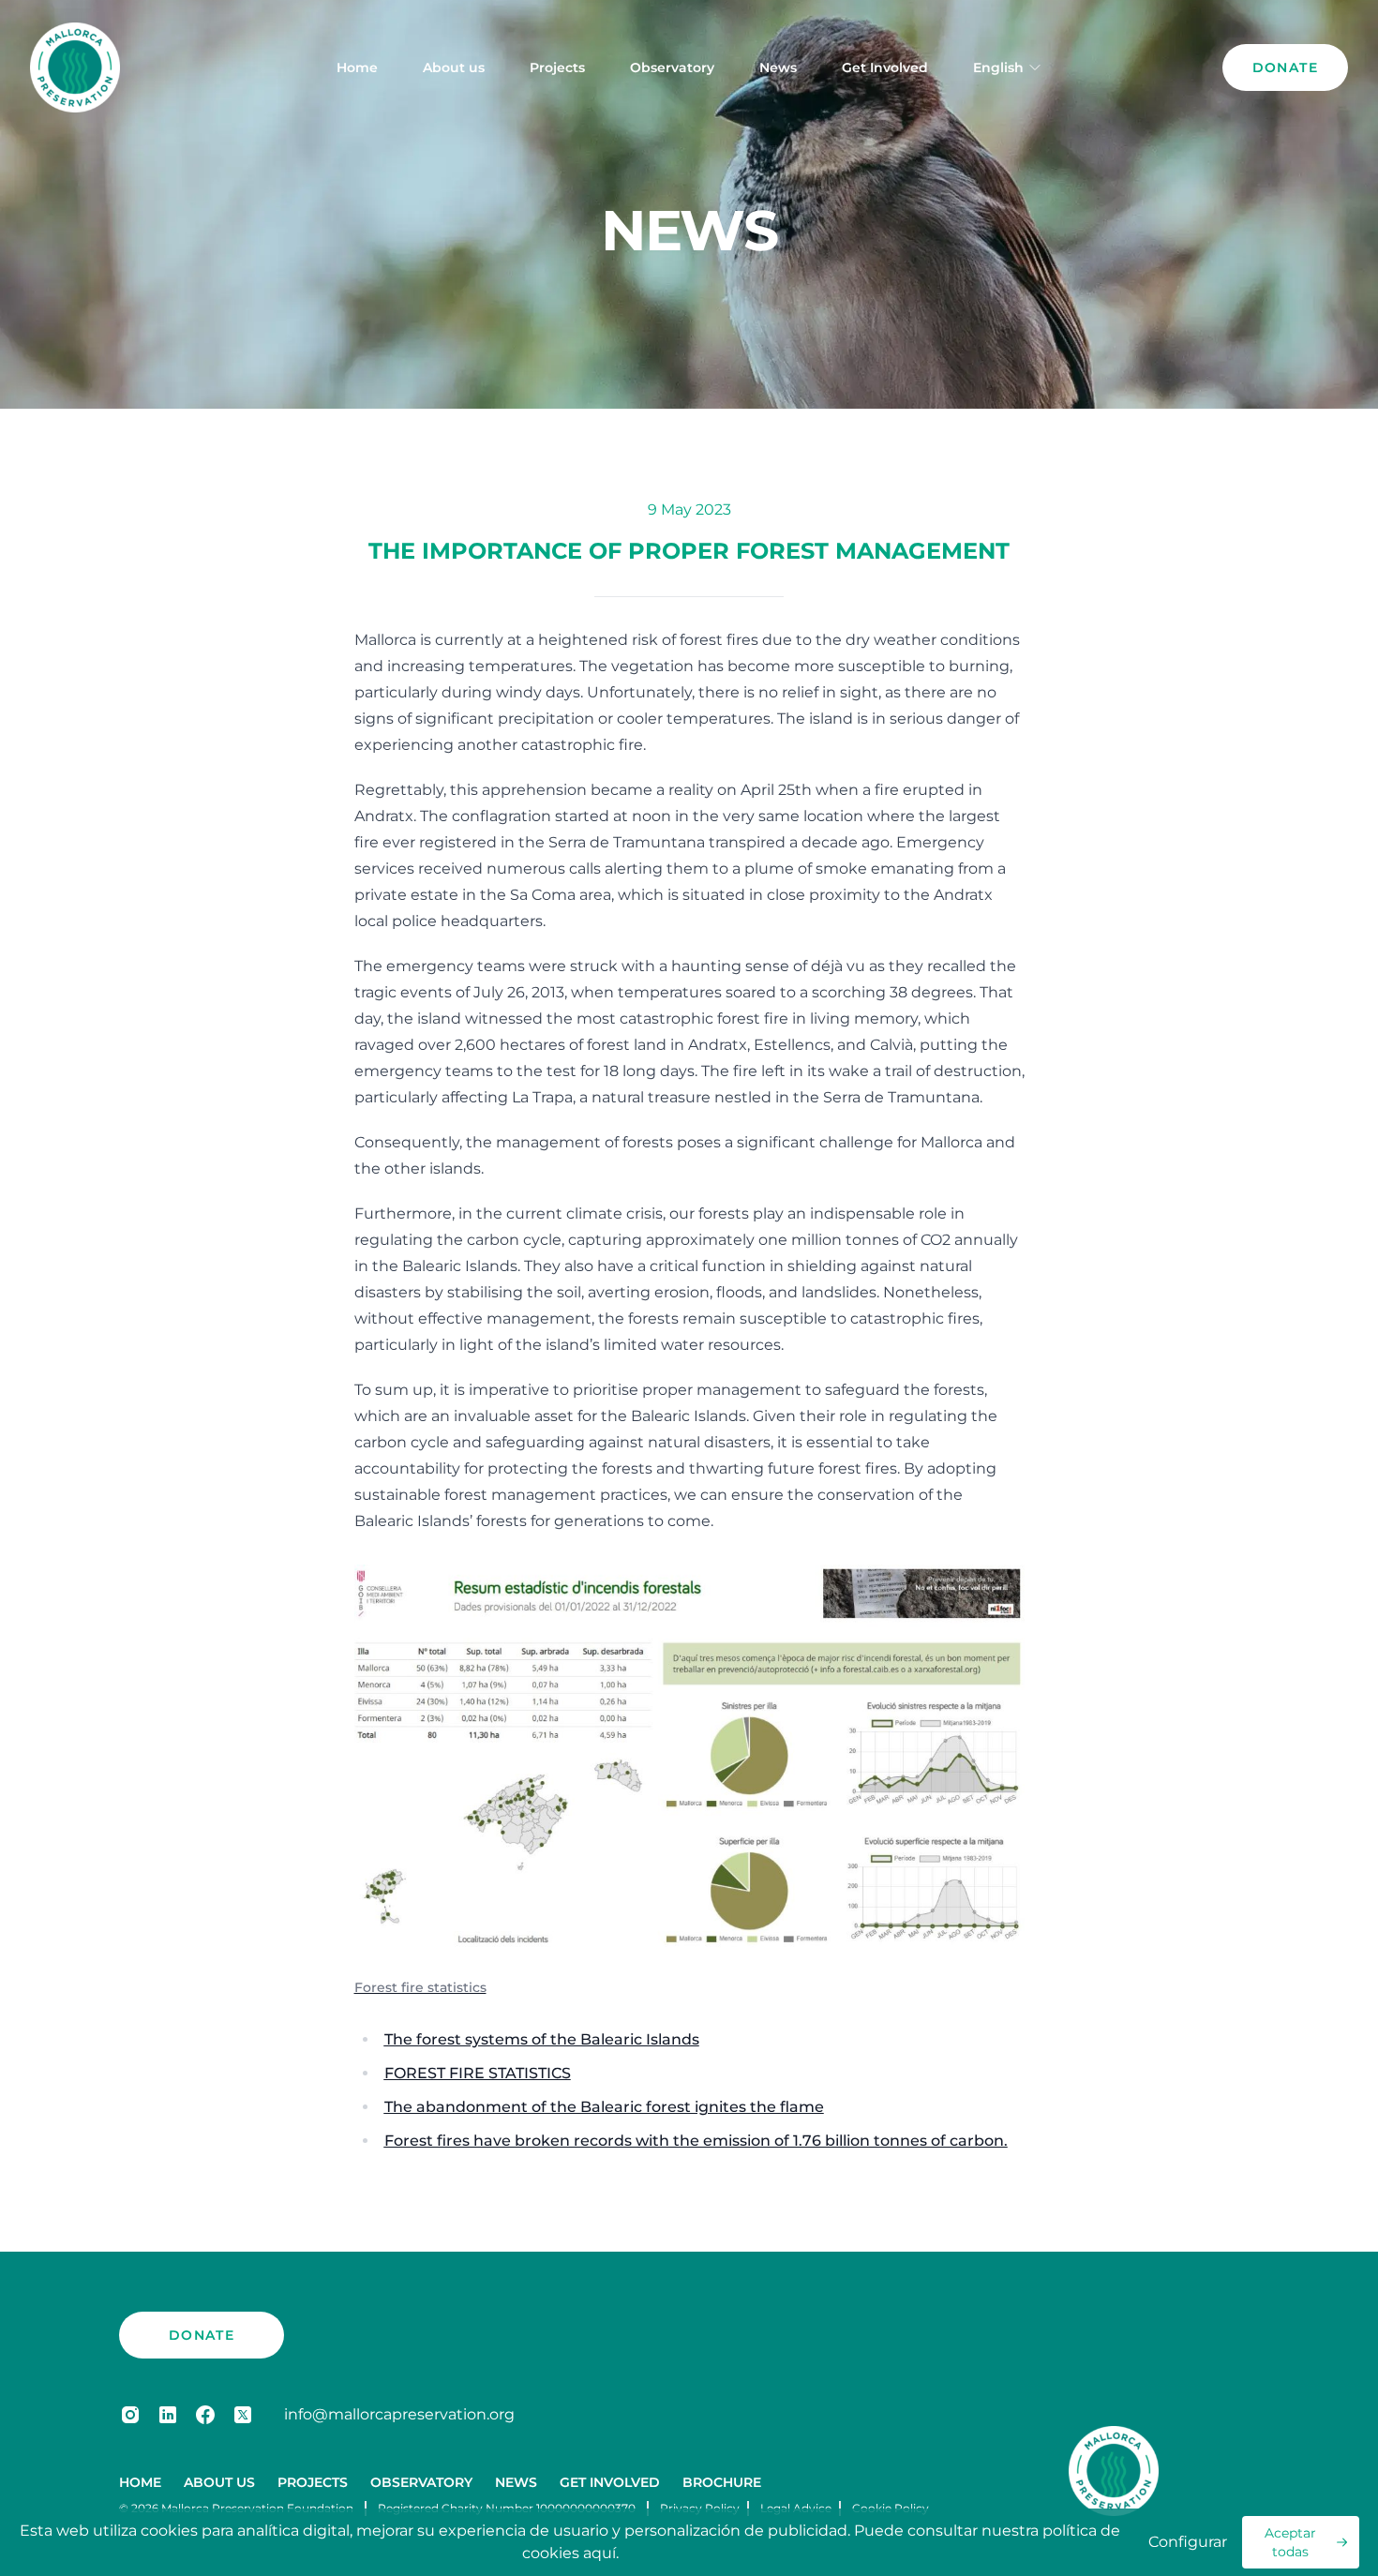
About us (454, 67)
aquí (599, 2553)
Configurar (1188, 2542)
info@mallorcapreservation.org (399, 2414)
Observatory (672, 67)
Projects (557, 67)
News (778, 67)
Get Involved (885, 67)
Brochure (722, 2482)
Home (357, 67)
